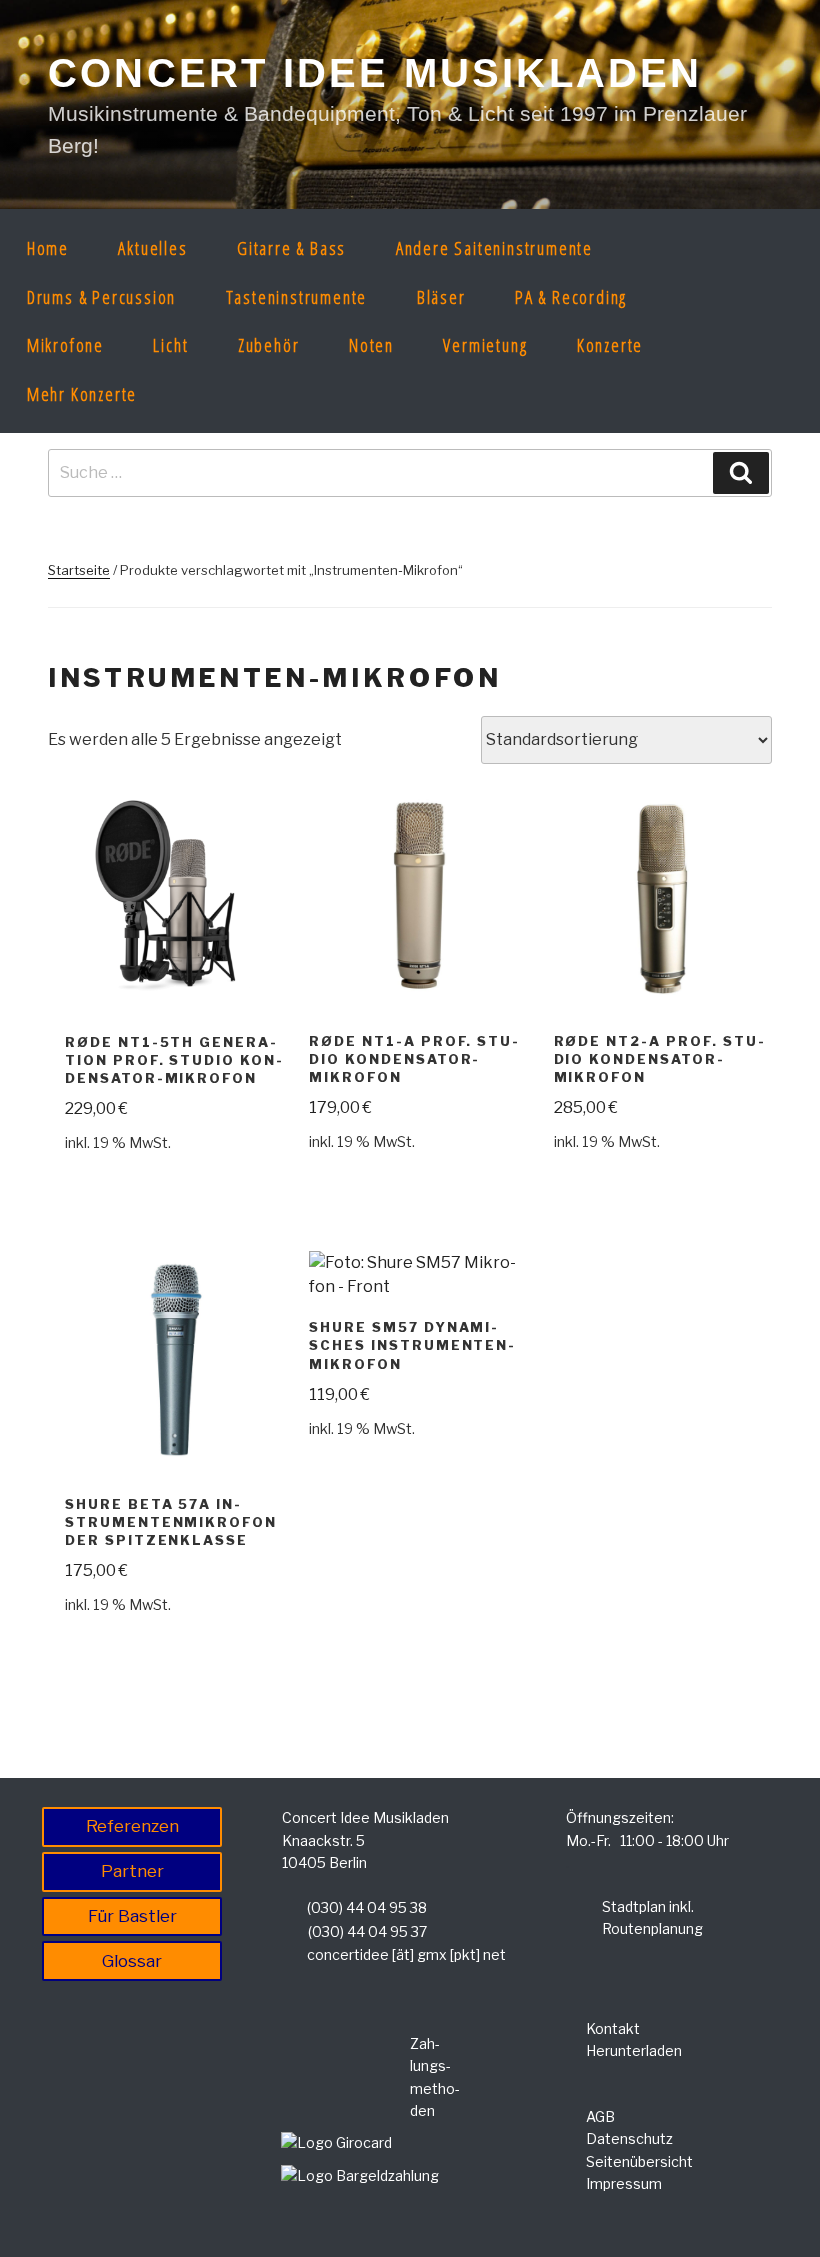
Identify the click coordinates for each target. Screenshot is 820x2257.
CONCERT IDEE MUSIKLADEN (375, 73)
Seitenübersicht (639, 2161)
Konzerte (610, 345)
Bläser (441, 297)
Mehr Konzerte (82, 394)
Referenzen (132, 1826)
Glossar (132, 1961)
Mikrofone (65, 345)
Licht (170, 345)
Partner (132, 1871)
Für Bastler (132, 1916)
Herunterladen (634, 2050)
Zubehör (269, 345)
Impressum (624, 2183)
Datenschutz (629, 2138)
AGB (600, 2116)
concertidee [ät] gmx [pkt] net (406, 1954)
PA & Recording (571, 297)
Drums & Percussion (101, 297)
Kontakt (613, 2028)
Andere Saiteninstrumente (494, 248)
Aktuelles (152, 248)
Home (48, 248)
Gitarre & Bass (291, 248)
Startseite (79, 570)
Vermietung (485, 345)
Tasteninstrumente (297, 297)
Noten (371, 345)
